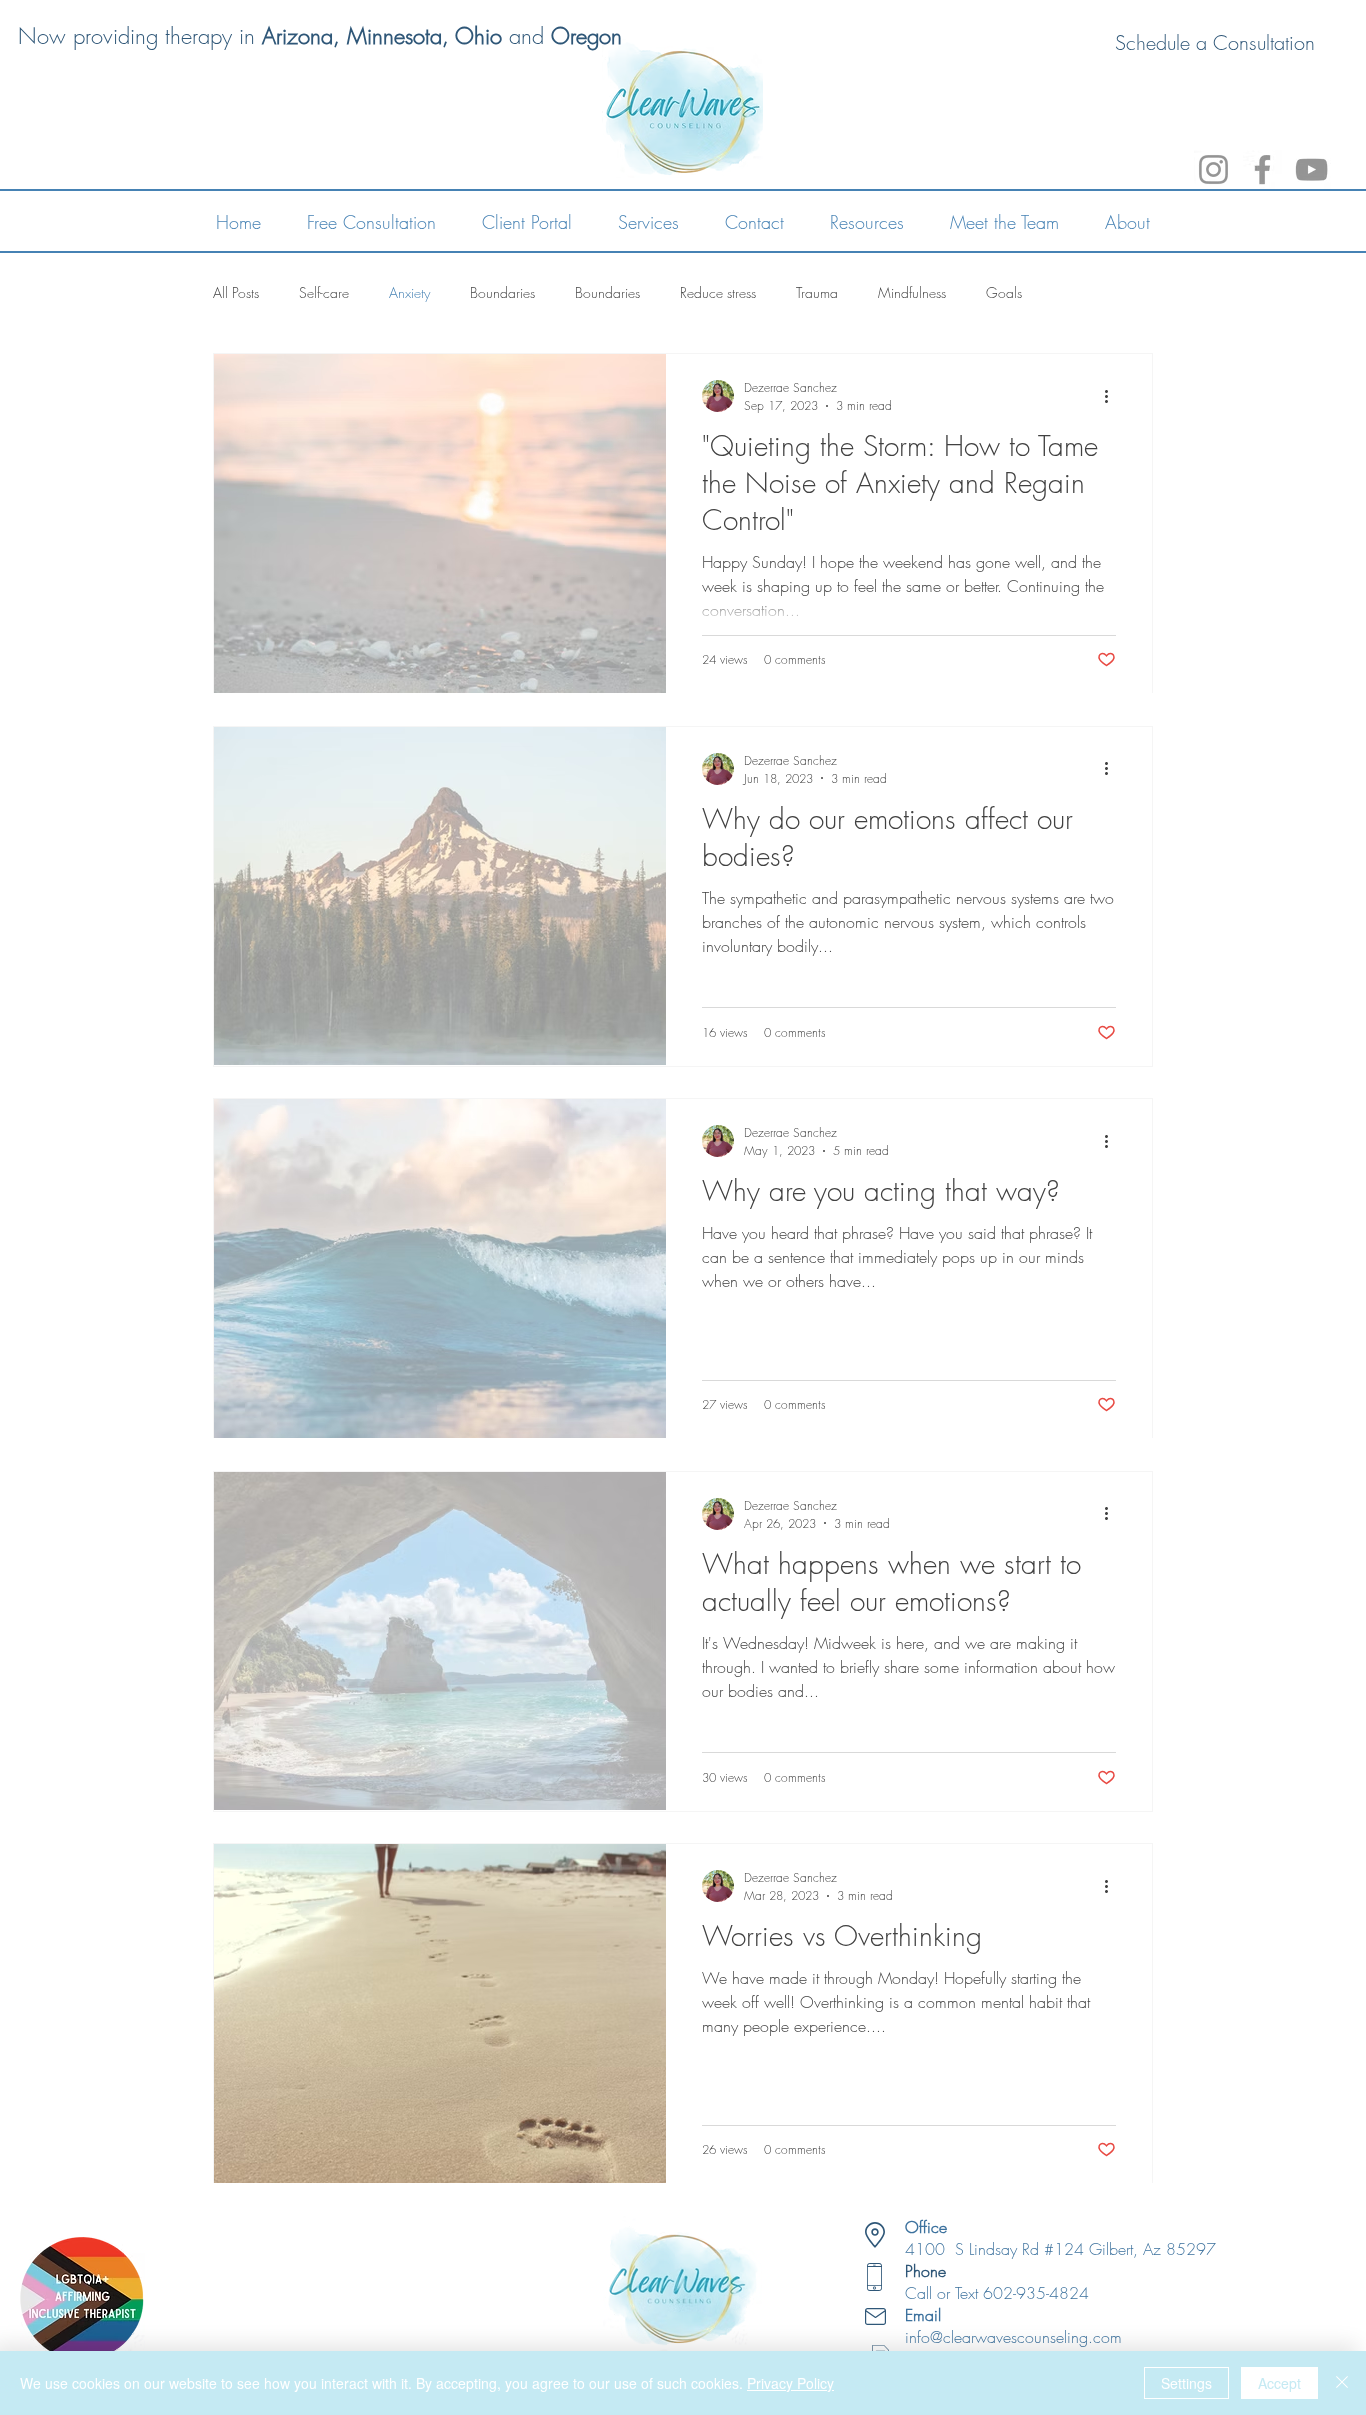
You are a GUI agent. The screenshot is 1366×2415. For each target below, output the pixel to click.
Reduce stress (718, 292)
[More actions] (1113, 396)
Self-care (324, 292)
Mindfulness (912, 292)
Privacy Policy (790, 2383)
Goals (1004, 292)
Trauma (817, 292)
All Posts (236, 292)
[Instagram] (1213, 169)
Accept (1279, 2383)
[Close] (1342, 2383)
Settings (1186, 2383)
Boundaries (502, 292)
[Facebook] (1262, 169)
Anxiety (409, 292)
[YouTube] (1311, 169)
